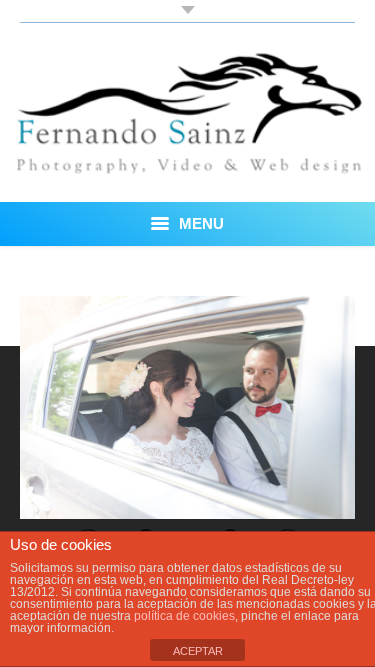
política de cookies (184, 616)
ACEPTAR (198, 651)
